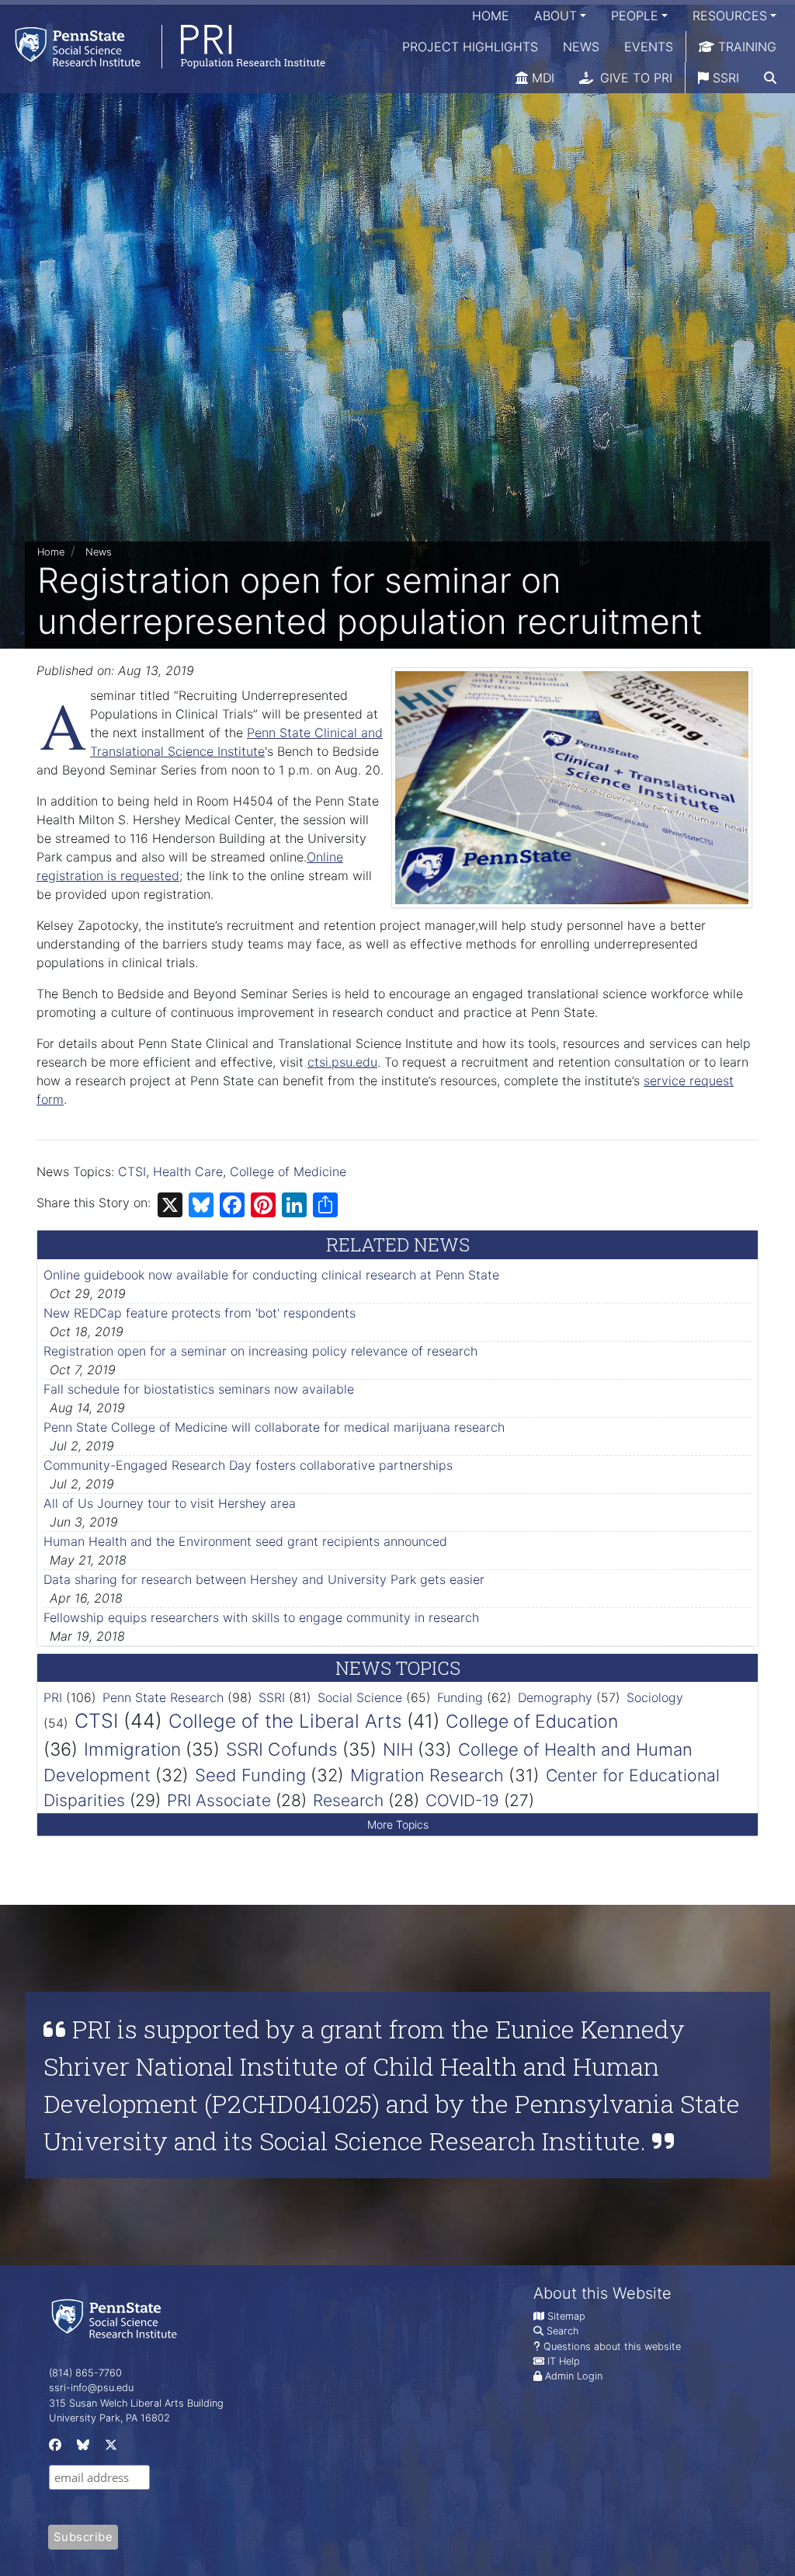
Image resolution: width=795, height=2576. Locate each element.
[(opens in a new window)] (54, 2448)
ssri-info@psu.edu (91, 2388)
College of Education (532, 1721)
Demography (555, 1697)
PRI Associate (219, 1800)
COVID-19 (462, 1800)
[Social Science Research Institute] (117, 2318)
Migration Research (427, 1775)
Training (745, 47)
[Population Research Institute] (163, 46)
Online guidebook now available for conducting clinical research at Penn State (271, 1275)
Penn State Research (163, 1697)
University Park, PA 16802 (109, 2418)
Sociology (655, 1697)
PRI (53, 1697)
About (555, 16)
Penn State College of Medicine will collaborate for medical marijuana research (274, 1427)
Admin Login (574, 2376)
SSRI (724, 78)
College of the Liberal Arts (285, 1721)
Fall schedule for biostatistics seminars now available (199, 1389)
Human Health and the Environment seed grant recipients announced (245, 1541)
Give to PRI (634, 78)
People (635, 16)
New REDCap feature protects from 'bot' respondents (200, 1313)
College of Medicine (288, 1171)
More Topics (398, 1824)
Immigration (132, 1749)
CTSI (132, 1171)
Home (491, 16)
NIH (398, 1749)
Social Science (360, 1697)
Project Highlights (470, 47)
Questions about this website (612, 2346)
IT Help (564, 2361)
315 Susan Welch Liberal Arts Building (136, 2403)
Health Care (188, 1171)
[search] (770, 78)
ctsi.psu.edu (342, 1062)
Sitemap (566, 2316)
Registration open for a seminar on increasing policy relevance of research (260, 1351)
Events (649, 47)
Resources (730, 16)
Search (562, 2331)
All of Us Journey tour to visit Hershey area (170, 1503)
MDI (541, 78)
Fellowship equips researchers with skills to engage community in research (261, 1617)
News (581, 47)
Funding (460, 1697)
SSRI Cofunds (282, 1749)
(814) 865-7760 (85, 2373)
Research (348, 1800)
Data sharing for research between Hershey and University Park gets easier (264, 1579)
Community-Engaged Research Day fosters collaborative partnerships (248, 1465)
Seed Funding (250, 1775)
